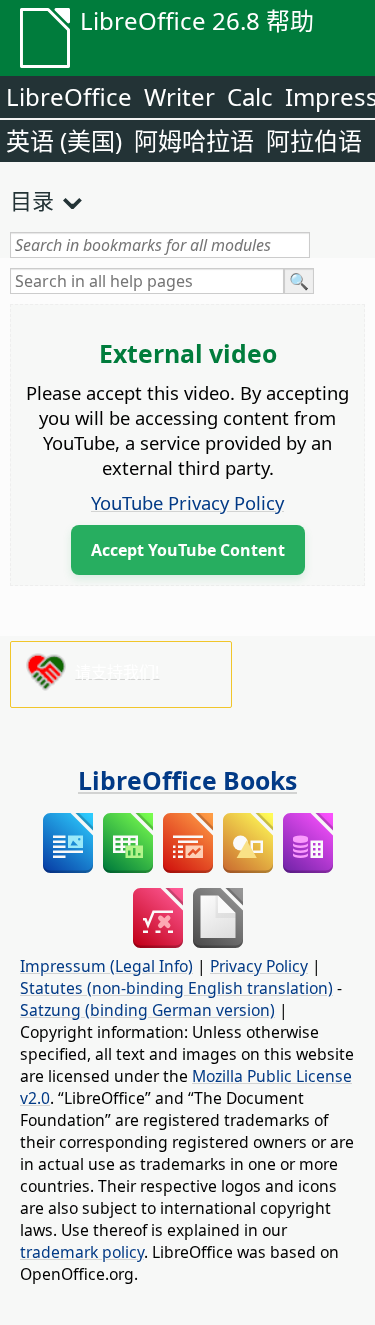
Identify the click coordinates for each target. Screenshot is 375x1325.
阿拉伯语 (314, 140)
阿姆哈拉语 (194, 140)
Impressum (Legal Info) (106, 966)
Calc (250, 96)
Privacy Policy (259, 966)
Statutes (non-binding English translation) (176, 988)
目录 (32, 200)
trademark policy (82, 1252)
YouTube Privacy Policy (187, 502)
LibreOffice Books (187, 780)
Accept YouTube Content (188, 550)
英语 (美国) (64, 140)
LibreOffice (69, 96)
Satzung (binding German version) (147, 1010)
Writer (179, 96)
